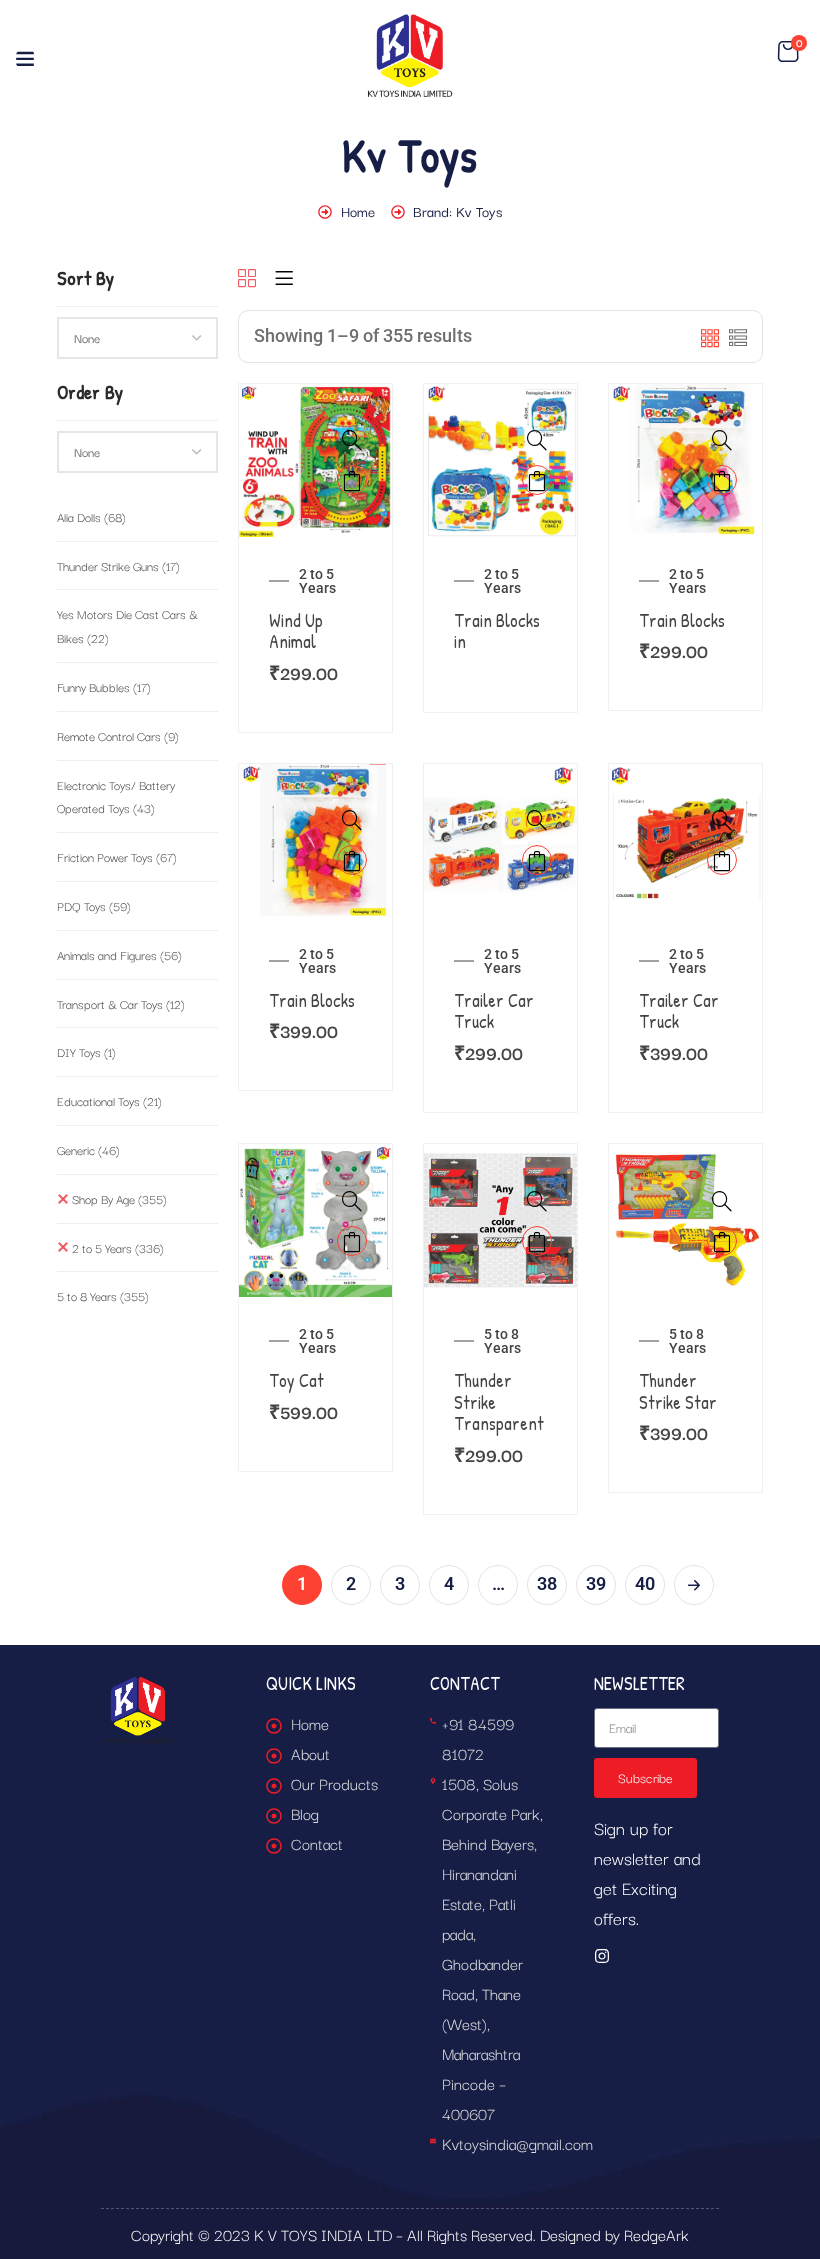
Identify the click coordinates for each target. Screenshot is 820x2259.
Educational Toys (109, 1100)
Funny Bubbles (104, 686)
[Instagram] (602, 1956)
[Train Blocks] (685, 398)
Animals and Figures (119, 954)
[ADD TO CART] (352, 480)
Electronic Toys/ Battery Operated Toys (116, 796)
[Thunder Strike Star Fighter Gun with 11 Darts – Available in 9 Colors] (685, 1158)
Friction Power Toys (117, 856)
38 (547, 1583)
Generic (88, 1149)
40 (645, 1583)
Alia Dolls (91, 516)
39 (596, 1583)
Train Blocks (682, 620)
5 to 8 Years (103, 1295)
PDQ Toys (94, 905)
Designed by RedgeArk (614, 2234)
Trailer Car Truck (494, 1011)
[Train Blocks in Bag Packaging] (500, 398)
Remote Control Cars (118, 735)
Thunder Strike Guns (118, 565)
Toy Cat (296, 1380)
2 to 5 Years (118, 1247)
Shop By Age (119, 1198)
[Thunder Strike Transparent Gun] (500, 1158)
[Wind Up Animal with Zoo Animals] (315, 398)
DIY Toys (86, 1051)
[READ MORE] (537, 480)
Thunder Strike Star (678, 1391)
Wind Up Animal (296, 631)
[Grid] (247, 279)
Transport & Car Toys (121, 1003)
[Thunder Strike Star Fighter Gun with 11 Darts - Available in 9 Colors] (722, 1201)
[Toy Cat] (315, 1158)
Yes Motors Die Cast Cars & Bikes (127, 625)
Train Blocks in (497, 631)
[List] (284, 279)
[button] (788, 52)
